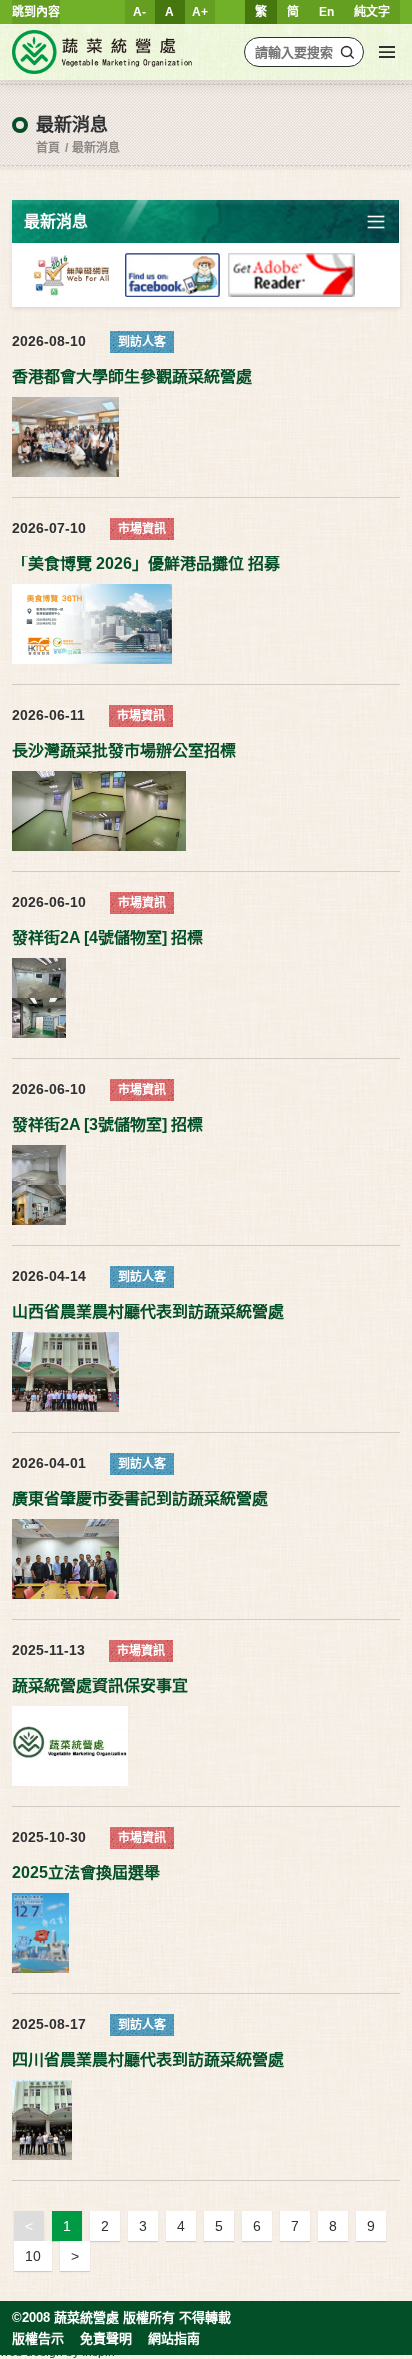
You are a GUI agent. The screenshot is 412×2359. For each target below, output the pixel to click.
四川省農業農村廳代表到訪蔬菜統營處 (148, 2060)
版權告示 (38, 2338)
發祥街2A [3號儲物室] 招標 (107, 1125)
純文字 (372, 12)
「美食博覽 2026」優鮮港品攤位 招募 (146, 564)
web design (31, 2352)
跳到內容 (36, 12)
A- (139, 12)
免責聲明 (106, 2338)
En (326, 12)
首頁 (48, 148)
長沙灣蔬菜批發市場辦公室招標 (124, 751)
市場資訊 (142, 529)
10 (33, 2256)
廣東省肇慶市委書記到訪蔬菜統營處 (140, 1499)
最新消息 (96, 148)
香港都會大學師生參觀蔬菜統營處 (132, 377)
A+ (200, 12)
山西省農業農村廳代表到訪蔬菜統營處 (148, 1312)
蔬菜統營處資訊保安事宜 (100, 1686)
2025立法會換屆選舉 (86, 1873)
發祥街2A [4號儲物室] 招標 (107, 938)
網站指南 (174, 2338)
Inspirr (99, 2352)
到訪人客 (142, 342)
